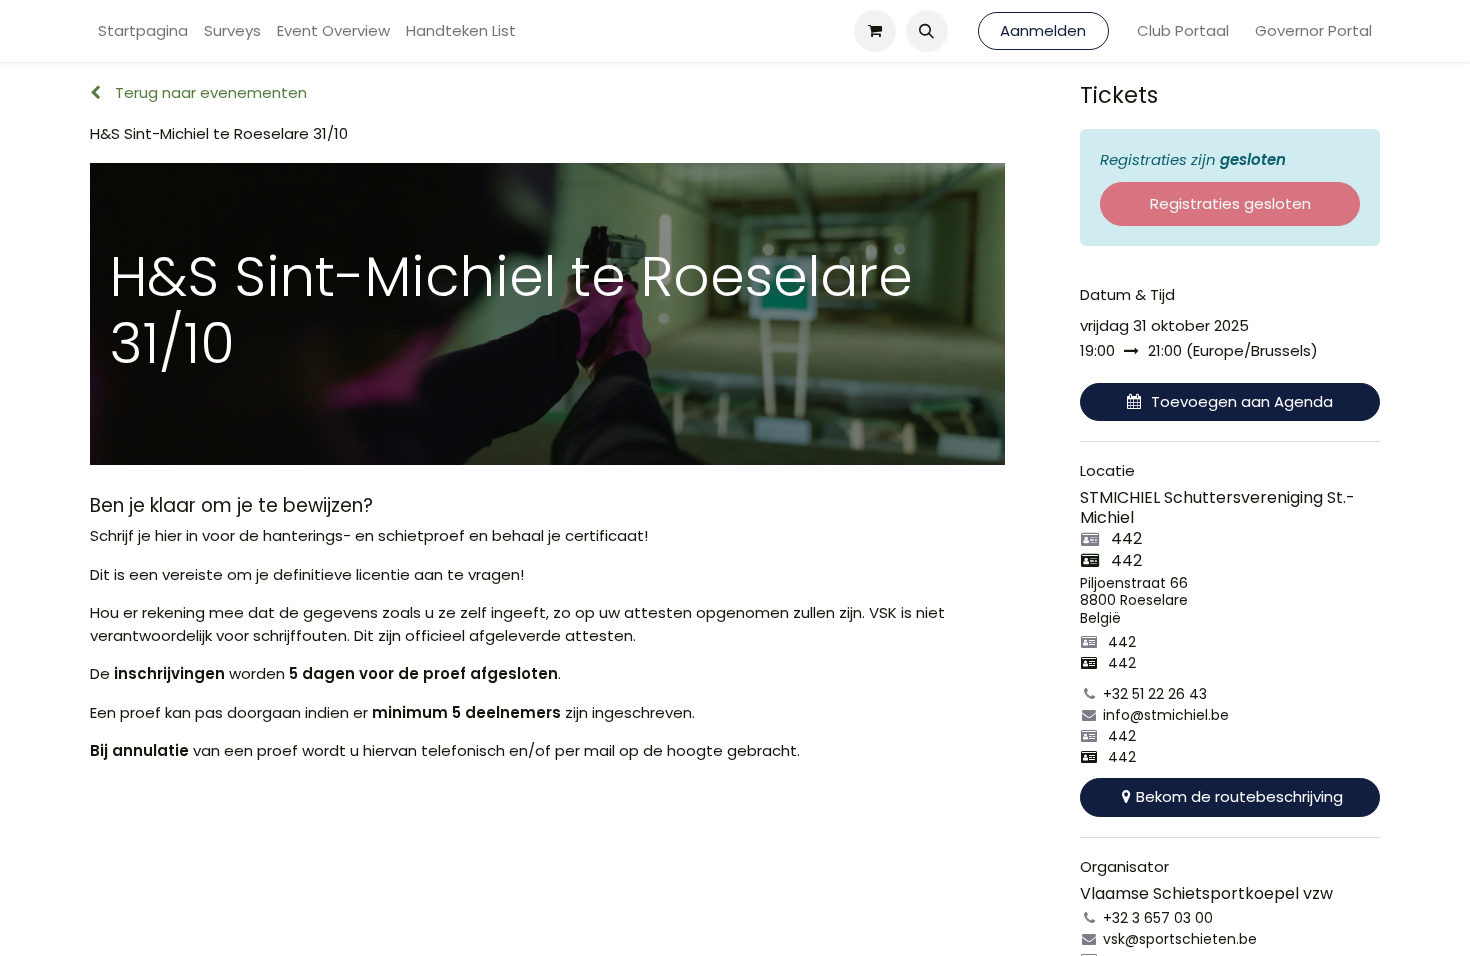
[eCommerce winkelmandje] (875, 31)
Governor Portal (1313, 30)
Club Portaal (1183, 30)
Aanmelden (1043, 30)
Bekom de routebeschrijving (1239, 796)
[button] (927, 31)
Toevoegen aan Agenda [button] (1242, 401)
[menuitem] (143, 31)
